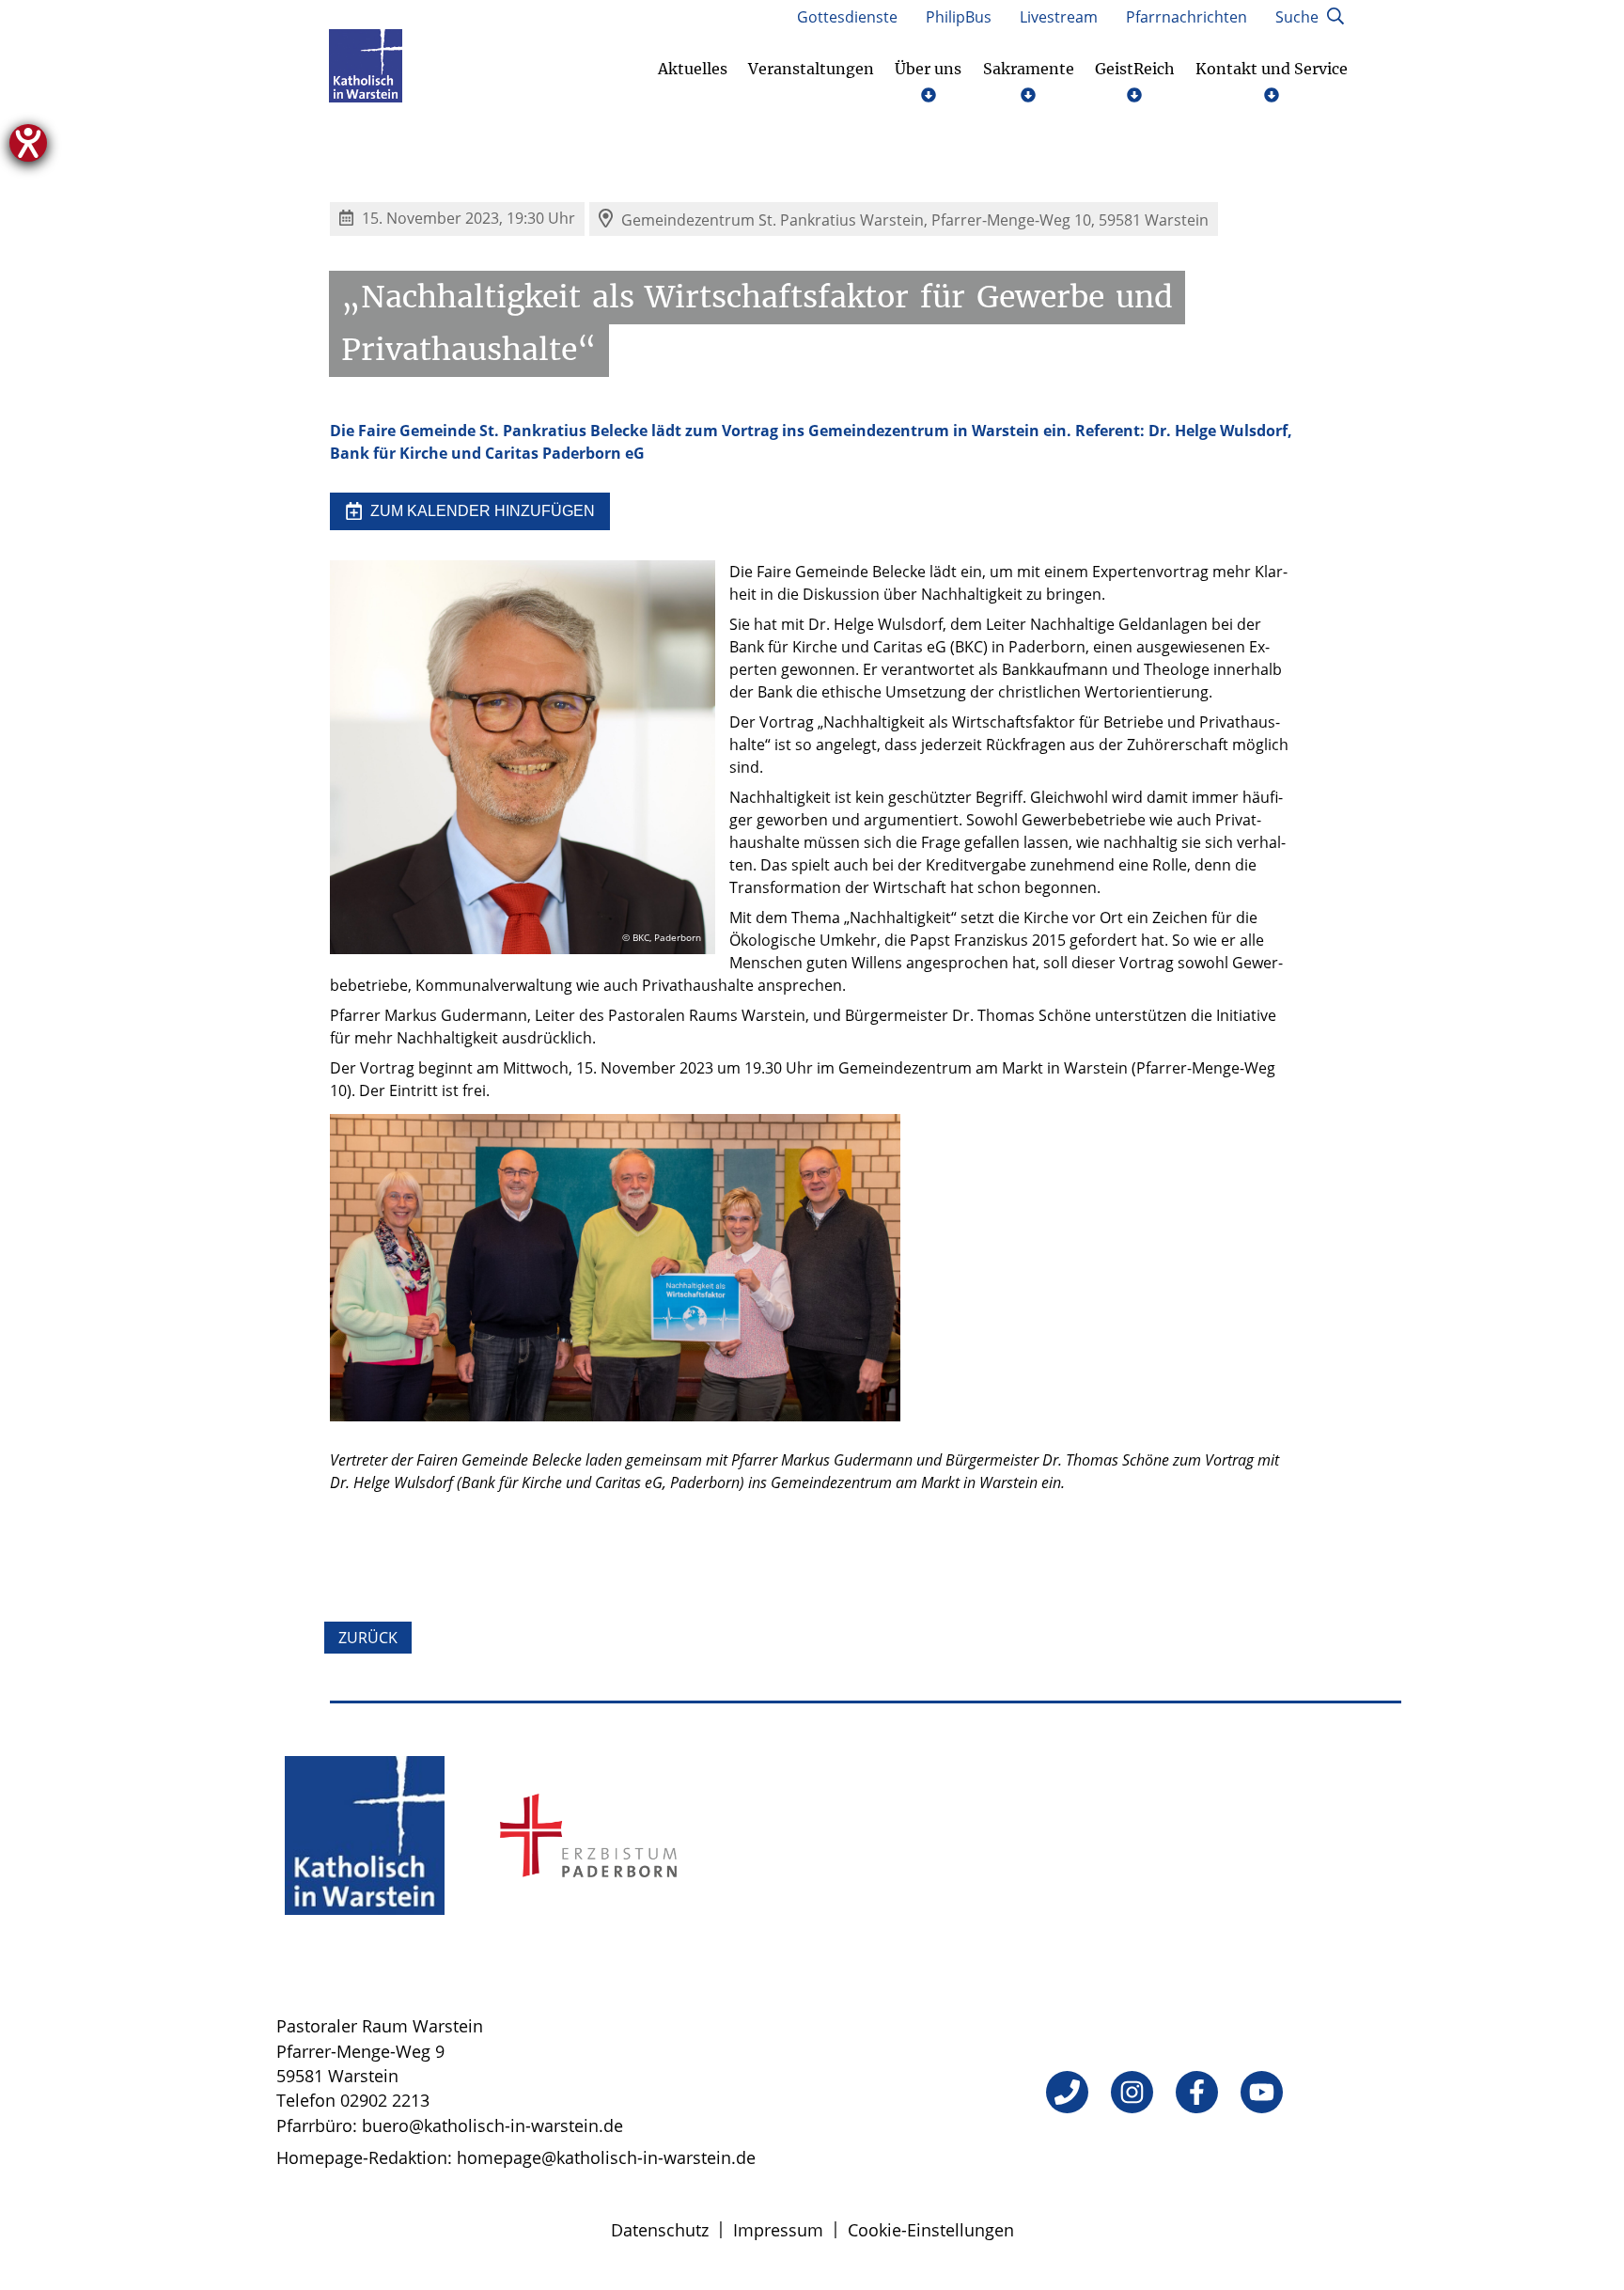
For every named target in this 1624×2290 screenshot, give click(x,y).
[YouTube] (1262, 2092)
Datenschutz (660, 2230)
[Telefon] (1067, 2092)
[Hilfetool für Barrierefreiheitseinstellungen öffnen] (28, 143)
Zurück (368, 1638)
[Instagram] (1132, 2092)
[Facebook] (1197, 2092)
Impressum (778, 2230)
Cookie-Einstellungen (931, 2230)
